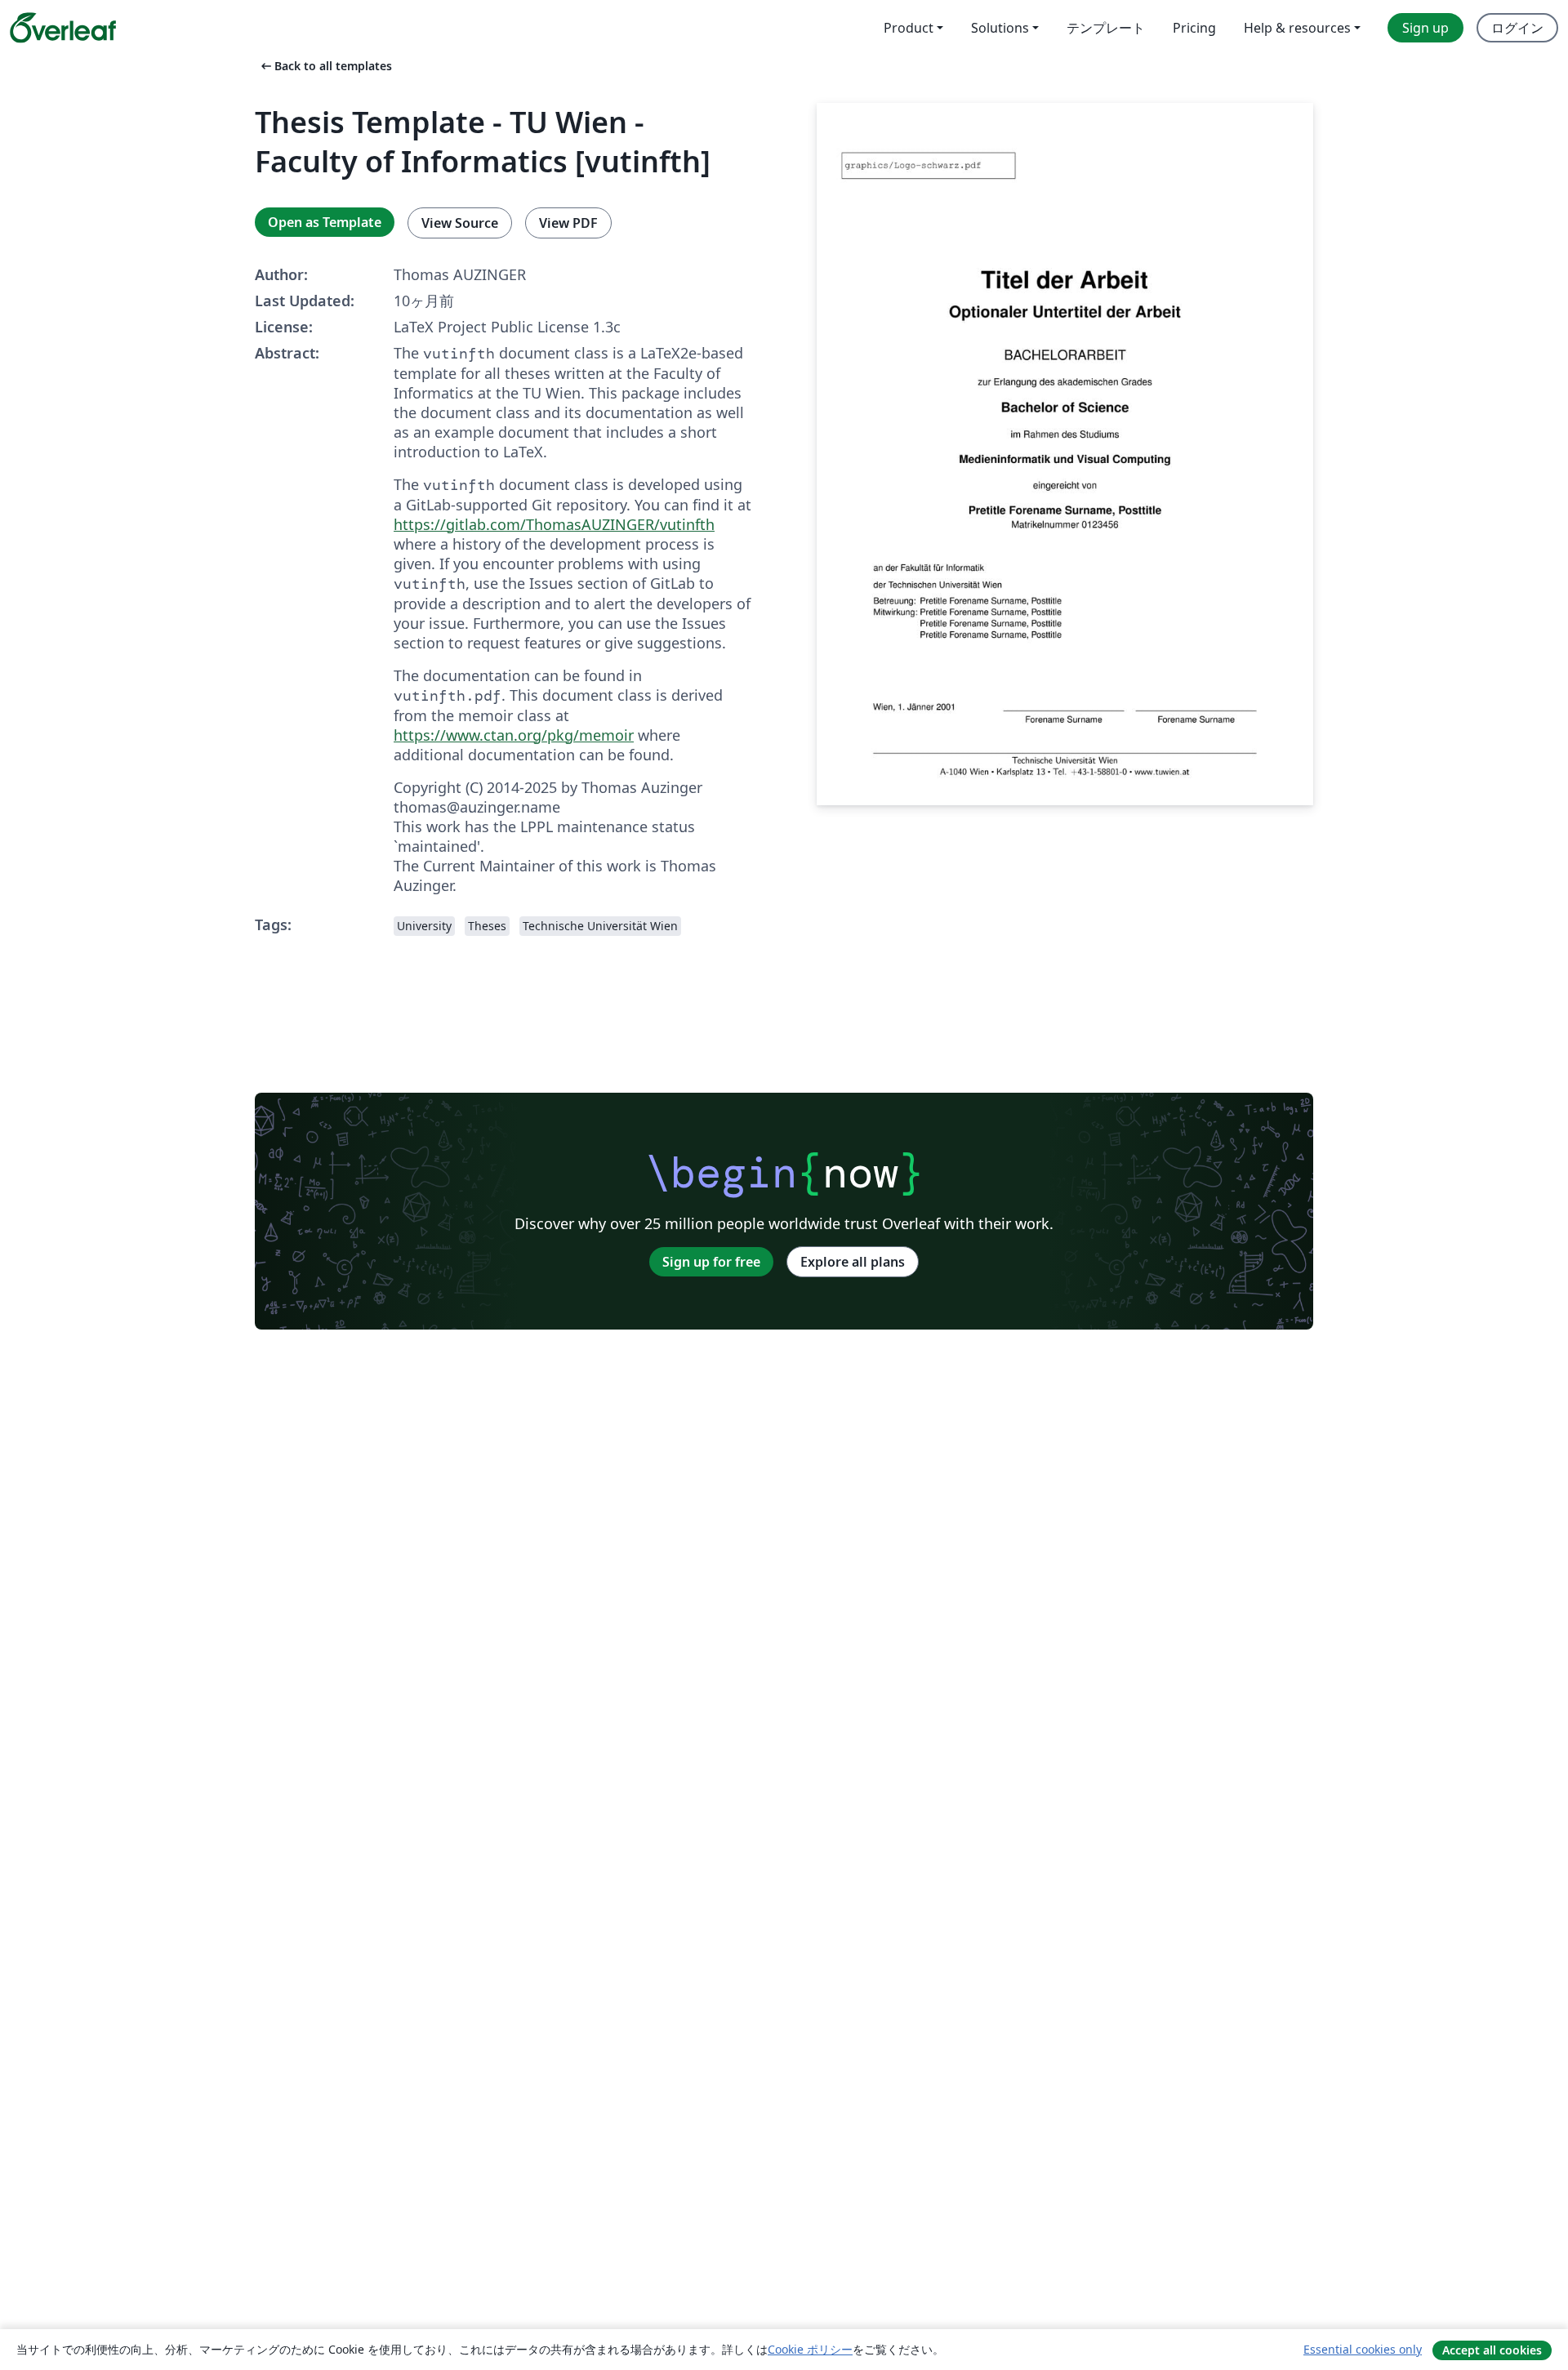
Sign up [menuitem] (1425, 28)
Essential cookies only (1363, 2349)
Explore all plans (853, 1262)
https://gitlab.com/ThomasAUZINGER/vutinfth (554, 524)
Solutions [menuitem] (1000, 28)
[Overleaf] (63, 28)
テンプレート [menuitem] (1106, 28)
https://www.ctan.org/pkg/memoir (514, 735)
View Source (460, 223)
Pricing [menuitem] (1194, 28)
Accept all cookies (1492, 2350)
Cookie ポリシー (810, 2349)
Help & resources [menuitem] (1297, 28)
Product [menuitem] (909, 28)
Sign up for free (711, 1262)
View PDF (568, 223)
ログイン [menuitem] (1517, 28)
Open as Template (325, 222)
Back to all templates (325, 66)
